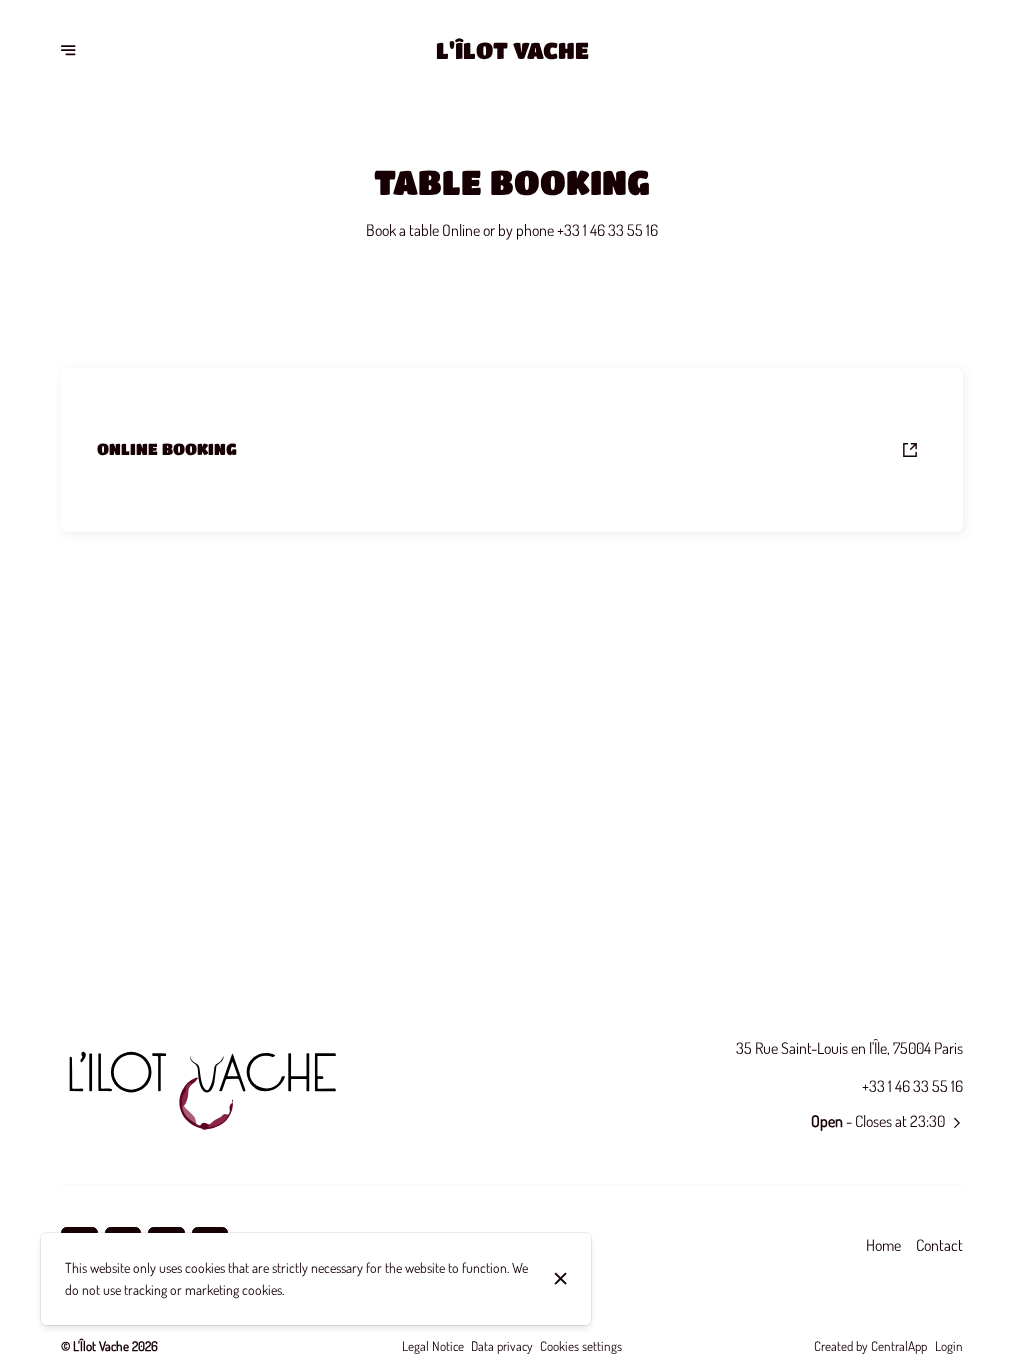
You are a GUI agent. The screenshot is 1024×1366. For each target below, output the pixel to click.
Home (883, 1245)
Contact (939, 1245)
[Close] (560, 1278)
